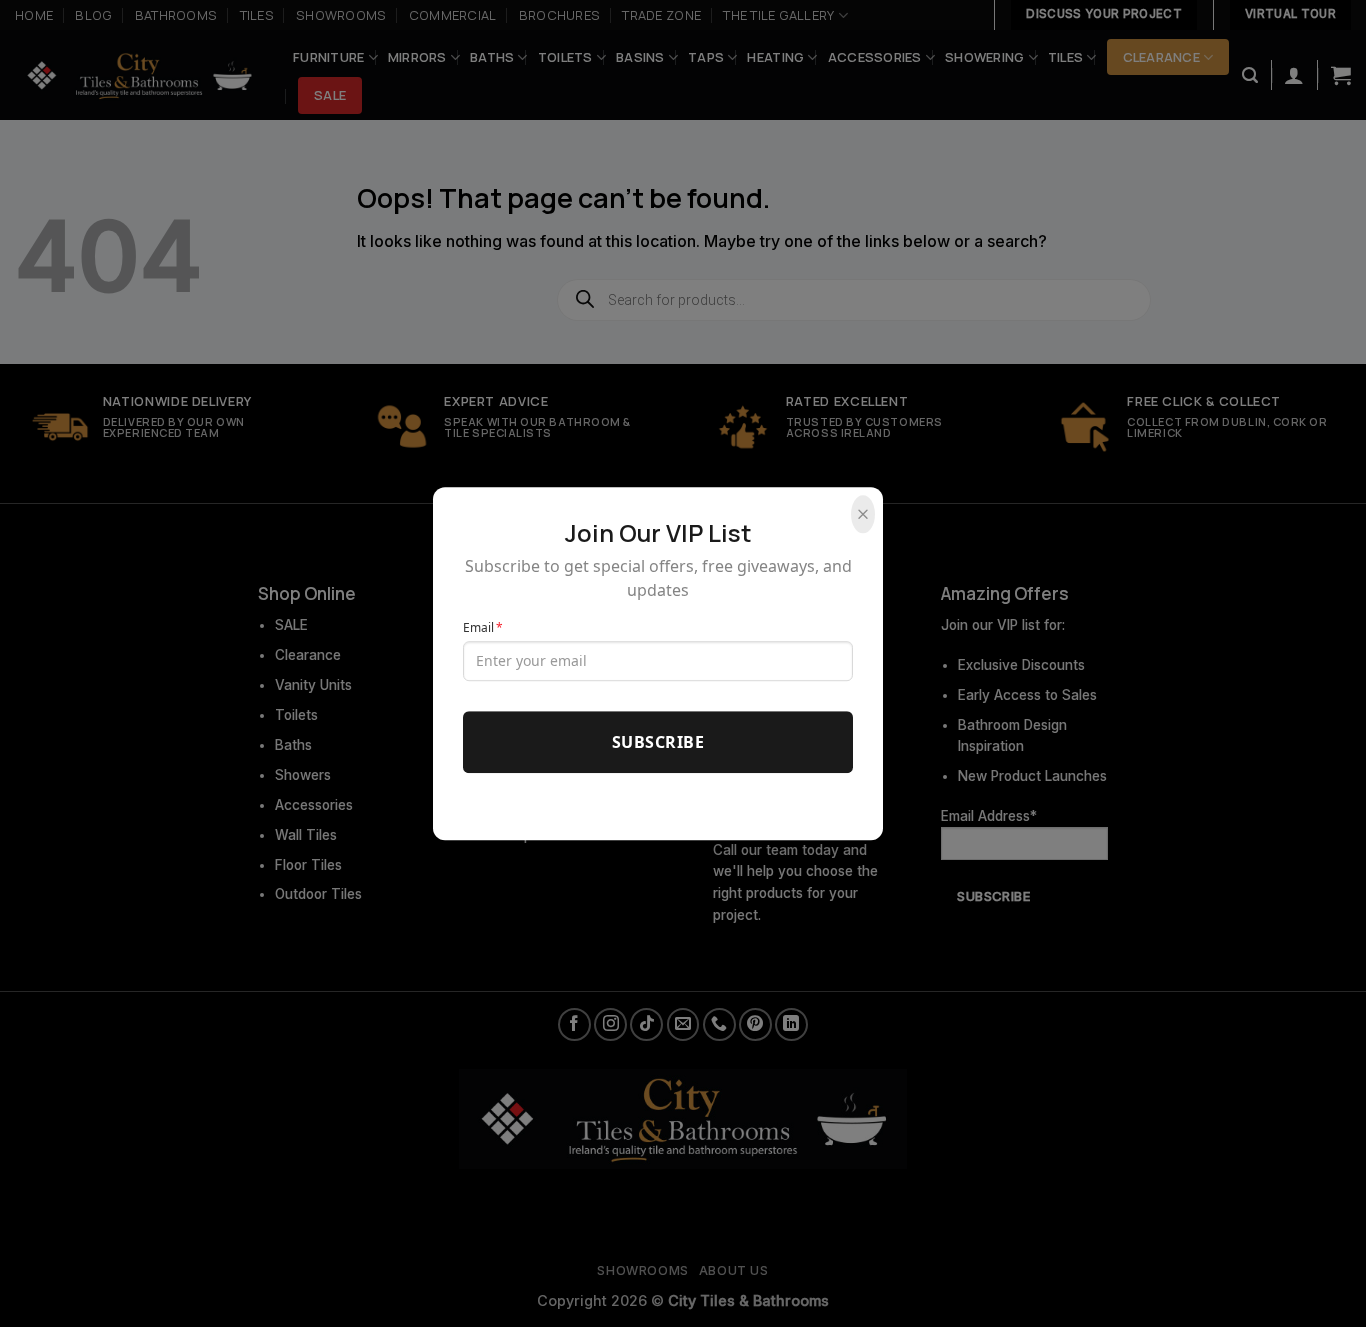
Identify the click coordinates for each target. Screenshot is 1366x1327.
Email (483, 627)
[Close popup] (863, 514)
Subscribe (658, 742)
